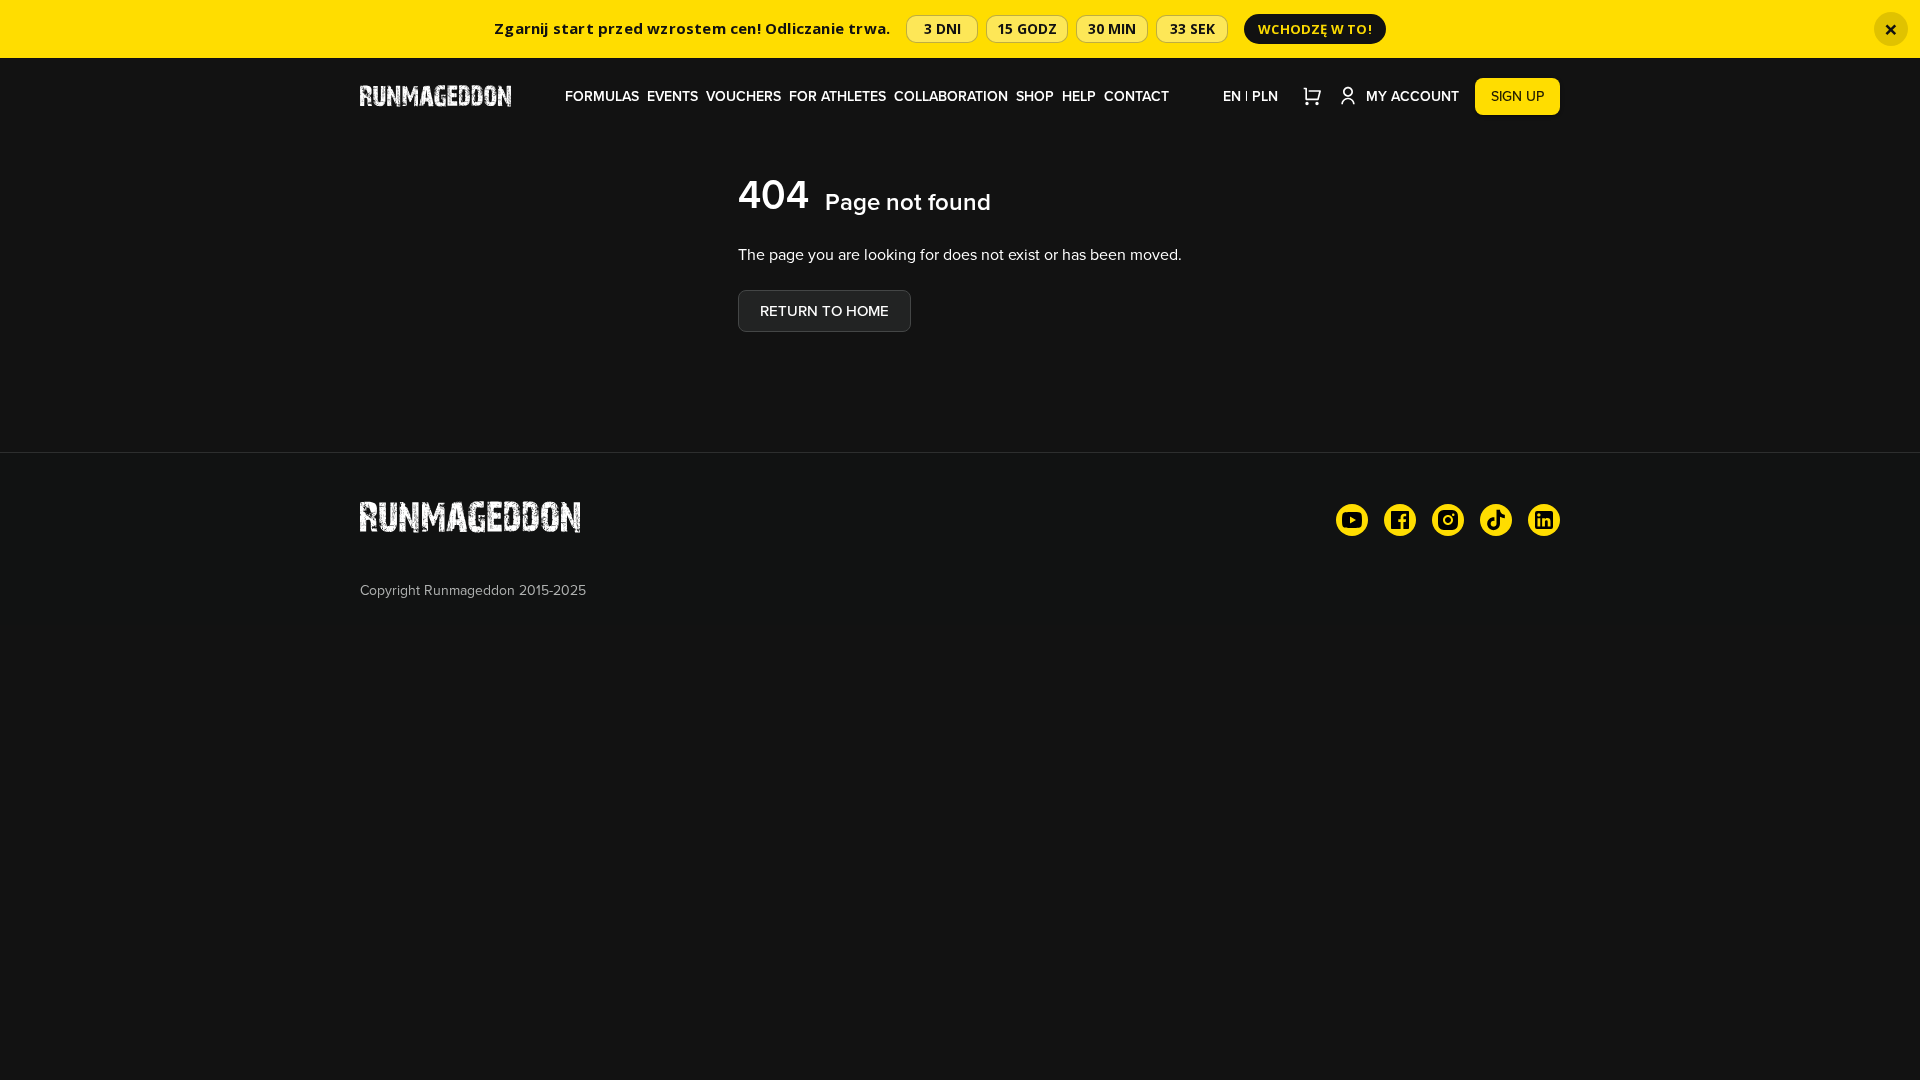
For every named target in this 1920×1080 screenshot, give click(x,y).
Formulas (602, 96)
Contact (1136, 96)
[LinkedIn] (1544, 520)
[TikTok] (1496, 520)
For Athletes (837, 96)
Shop (1035, 96)
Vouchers (743, 96)
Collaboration (951, 96)
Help (1079, 96)
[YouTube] (1352, 520)
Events (672, 96)
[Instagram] (1448, 520)
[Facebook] (1400, 520)
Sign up (1517, 96)
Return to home (824, 310)
